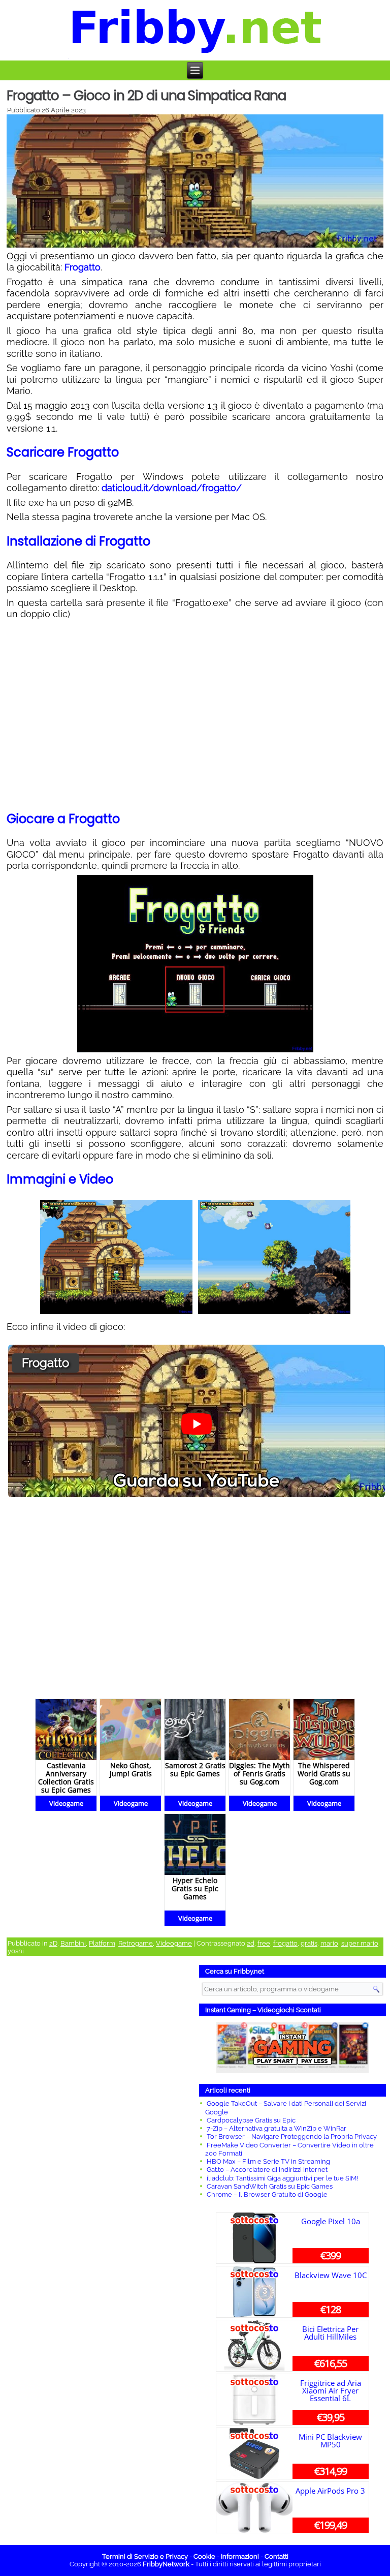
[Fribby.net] (196, 30)
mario (329, 1943)
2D (53, 1943)
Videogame (174, 1943)
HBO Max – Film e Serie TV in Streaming (268, 2161)
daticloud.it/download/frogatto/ (172, 488)
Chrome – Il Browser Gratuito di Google (267, 2194)
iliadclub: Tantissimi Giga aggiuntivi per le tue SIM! (282, 2178)
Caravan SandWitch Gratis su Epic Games (270, 2186)
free (264, 1943)
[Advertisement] (97, 2122)
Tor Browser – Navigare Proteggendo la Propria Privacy (292, 2136)
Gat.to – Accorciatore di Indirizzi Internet (267, 2170)
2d (251, 1943)
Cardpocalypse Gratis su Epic (251, 2120)
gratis (309, 1943)
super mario (360, 1943)
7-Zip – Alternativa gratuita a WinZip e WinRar (277, 2128)
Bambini (73, 1943)
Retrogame (136, 1943)
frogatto (285, 1943)
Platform (102, 1943)
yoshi (16, 1951)
